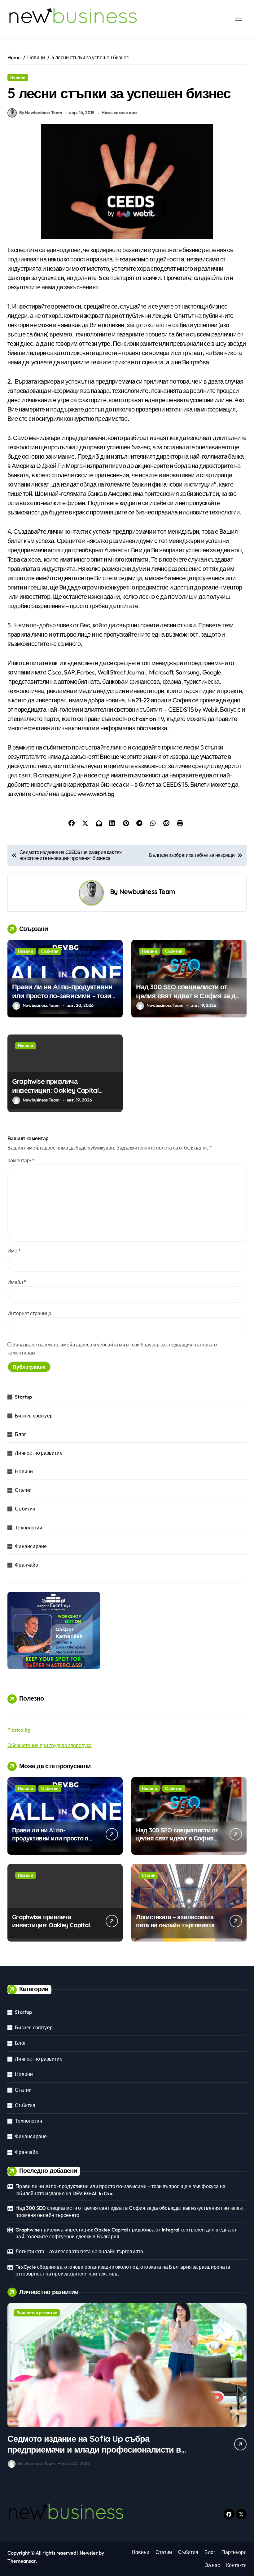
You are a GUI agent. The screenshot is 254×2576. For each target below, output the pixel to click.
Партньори (234, 2552)
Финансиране (31, 1546)
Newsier (89, 2553)
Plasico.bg (19, 1730)
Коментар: (21, 1160)
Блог (20, 1434)
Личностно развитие (39, 1453)
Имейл (17, 1282)
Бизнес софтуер (34, 1416)
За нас (212, 2565)
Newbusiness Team (147, 891)
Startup (23, 1397)
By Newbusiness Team (41, 113)
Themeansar (22, 2561)
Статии (23, 1490)
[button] (240, 2387)
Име (14, 1251)
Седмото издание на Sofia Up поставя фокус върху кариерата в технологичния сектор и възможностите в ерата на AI (95, 2449)
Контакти (236, 2565)
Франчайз (26, 1565)
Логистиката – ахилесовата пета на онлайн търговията (175, 1921)
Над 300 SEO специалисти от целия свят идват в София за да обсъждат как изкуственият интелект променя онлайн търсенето (130, 2211)
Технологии (28, 1528)
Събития (50, 951)
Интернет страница (29, 1313)
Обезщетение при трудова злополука (50, 1745)
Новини (18, 77)
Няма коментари (119, 113)
